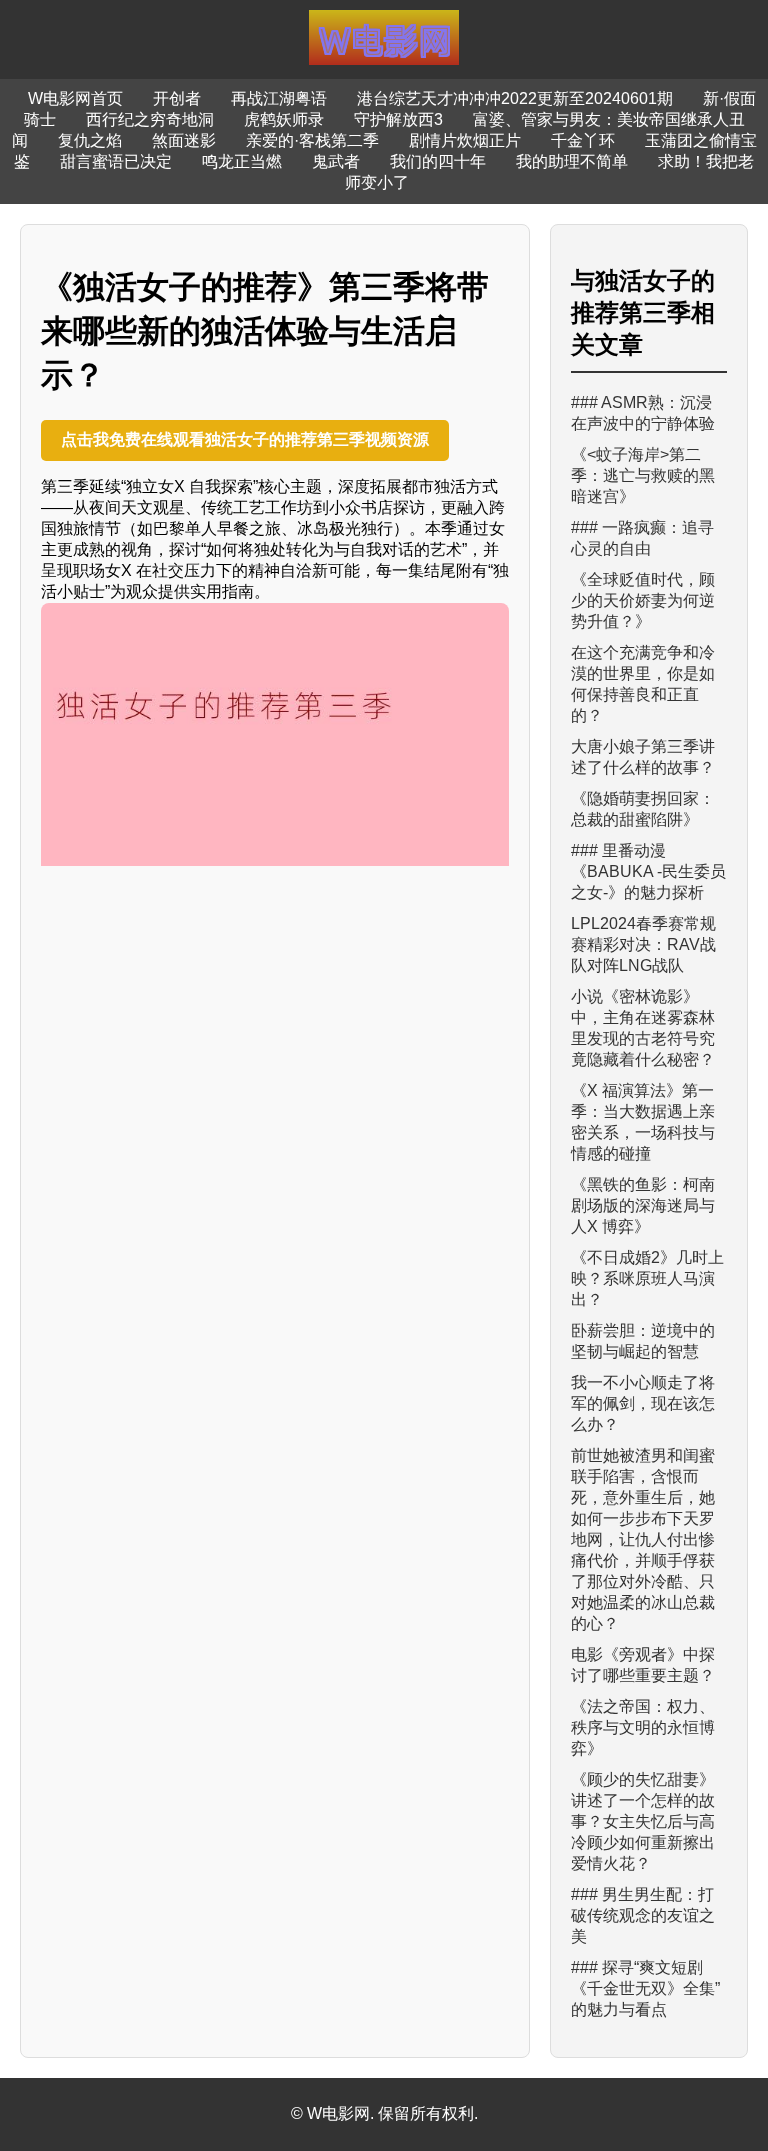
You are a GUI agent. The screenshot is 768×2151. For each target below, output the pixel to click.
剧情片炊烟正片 (465, 140)
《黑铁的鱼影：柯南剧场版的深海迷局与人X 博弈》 (643, 1205)
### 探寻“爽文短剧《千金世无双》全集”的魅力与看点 (645, 1988)
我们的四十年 (438, 161)
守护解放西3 (398, 119)
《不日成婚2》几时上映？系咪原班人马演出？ (647, 1278)
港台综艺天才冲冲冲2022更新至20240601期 (515, 98)
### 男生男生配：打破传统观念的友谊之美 (643, 1915)
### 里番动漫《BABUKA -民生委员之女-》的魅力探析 (648, 871)
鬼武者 (336, 161)
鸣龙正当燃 (242, 161)
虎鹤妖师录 (284, 119)
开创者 (177, 98)
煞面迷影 (184, 140)
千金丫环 (583, 140)
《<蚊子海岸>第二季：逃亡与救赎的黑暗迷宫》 (643, 475)
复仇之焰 (90, 140)
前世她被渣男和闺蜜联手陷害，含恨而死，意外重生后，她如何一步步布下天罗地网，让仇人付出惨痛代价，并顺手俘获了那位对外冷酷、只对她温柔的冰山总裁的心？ (643, 1539)
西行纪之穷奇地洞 (150, 119)
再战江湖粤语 (279, 98)
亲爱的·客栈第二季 (312, 140)
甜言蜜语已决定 (116, 161)
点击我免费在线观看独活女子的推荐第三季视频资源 (245, 439)
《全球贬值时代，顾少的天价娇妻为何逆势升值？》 (643, 600)
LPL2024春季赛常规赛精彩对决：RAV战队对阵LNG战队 (643, 944)
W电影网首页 (75, 98)
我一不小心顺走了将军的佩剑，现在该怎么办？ (643, 1403)
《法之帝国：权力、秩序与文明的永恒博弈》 (643, 1727)
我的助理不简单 (572, 161)
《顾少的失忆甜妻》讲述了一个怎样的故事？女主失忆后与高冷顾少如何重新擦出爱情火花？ (643, 1821)
